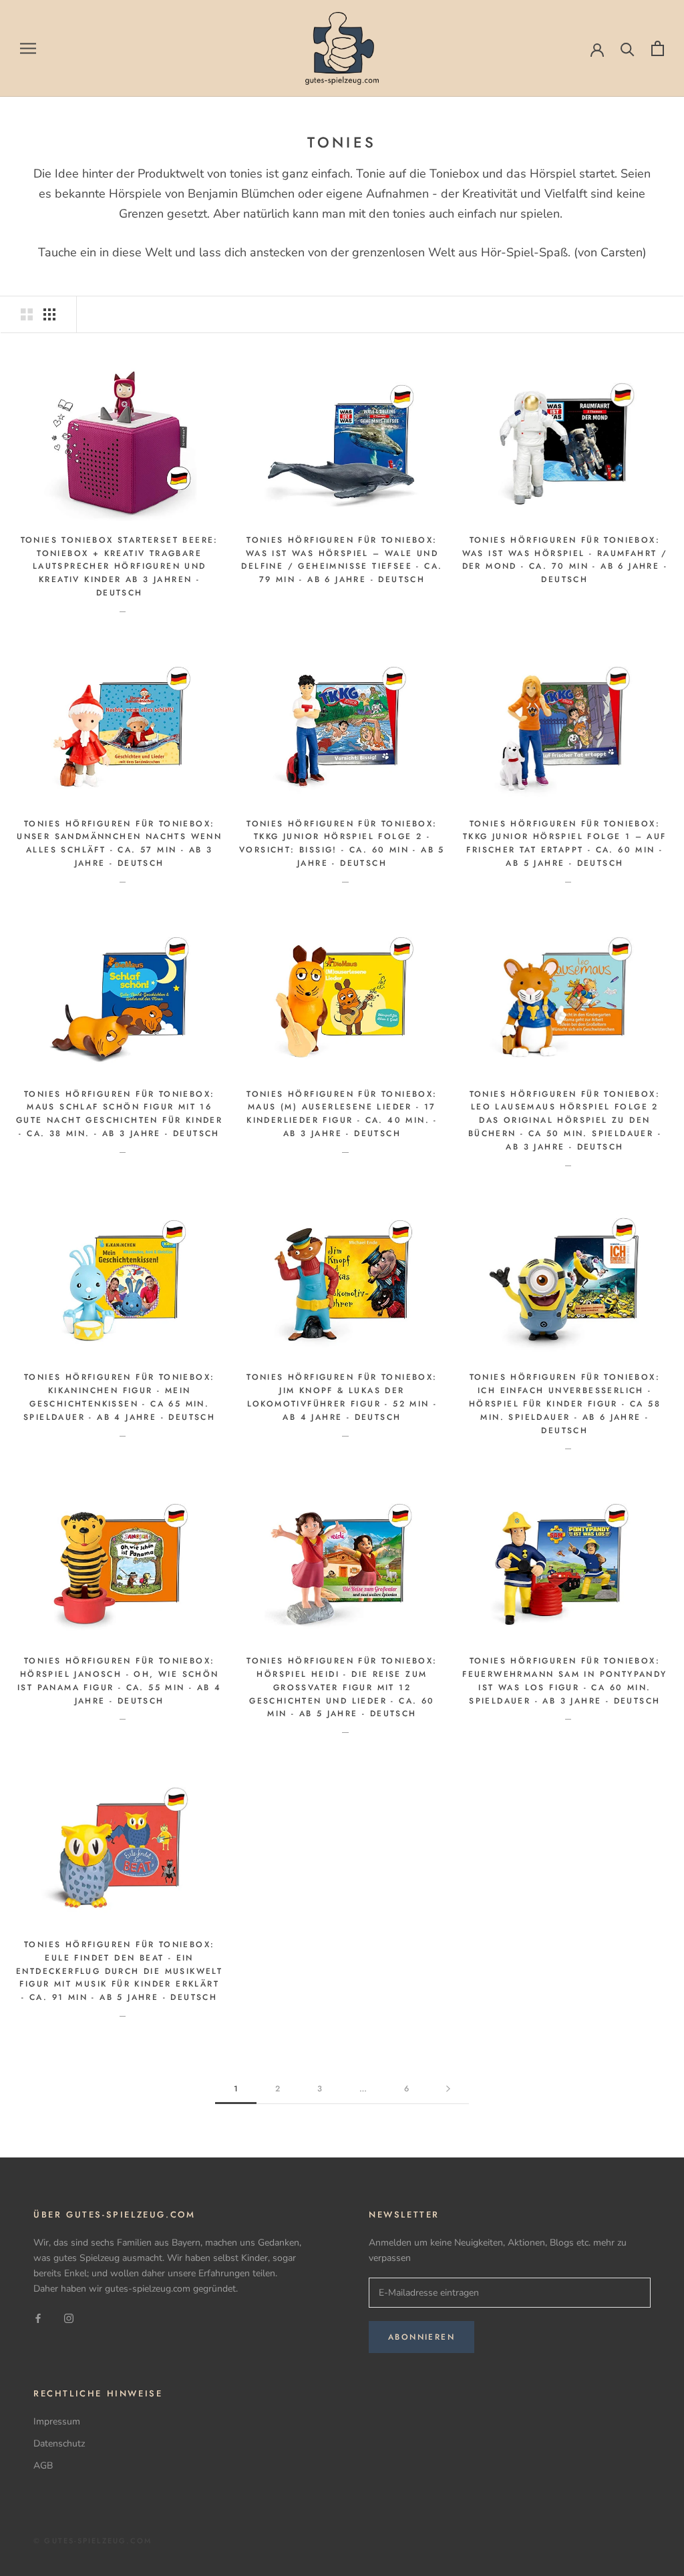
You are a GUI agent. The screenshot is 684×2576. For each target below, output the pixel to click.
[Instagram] (69, 2318)
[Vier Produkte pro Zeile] (49, 314)
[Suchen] (628, 48)
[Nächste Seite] (448, 2089)
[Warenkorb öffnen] (658, 48)
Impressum (57, 2421)
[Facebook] (38, 2318)
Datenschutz (59, 2443)
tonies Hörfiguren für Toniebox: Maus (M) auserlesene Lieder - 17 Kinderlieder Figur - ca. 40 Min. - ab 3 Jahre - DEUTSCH (342, 1114)
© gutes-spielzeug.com (93, 2541)
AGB (43, 2466)
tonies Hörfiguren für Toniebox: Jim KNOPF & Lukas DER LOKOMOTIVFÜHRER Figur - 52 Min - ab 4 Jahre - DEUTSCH (342, 1397)
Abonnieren (421, 2337)
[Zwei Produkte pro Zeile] (27, 314)
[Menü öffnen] (28, 48)
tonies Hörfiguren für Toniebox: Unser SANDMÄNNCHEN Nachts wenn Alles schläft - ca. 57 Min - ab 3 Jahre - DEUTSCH (119, 843)
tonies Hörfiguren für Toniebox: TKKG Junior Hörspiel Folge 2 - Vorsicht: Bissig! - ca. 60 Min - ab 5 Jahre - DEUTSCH (342, 843)
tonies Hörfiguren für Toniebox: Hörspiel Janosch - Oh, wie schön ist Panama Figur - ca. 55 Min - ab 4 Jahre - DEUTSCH (119, 1681)
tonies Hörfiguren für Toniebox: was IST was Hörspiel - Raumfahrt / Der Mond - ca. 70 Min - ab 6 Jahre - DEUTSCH (565, 560)
